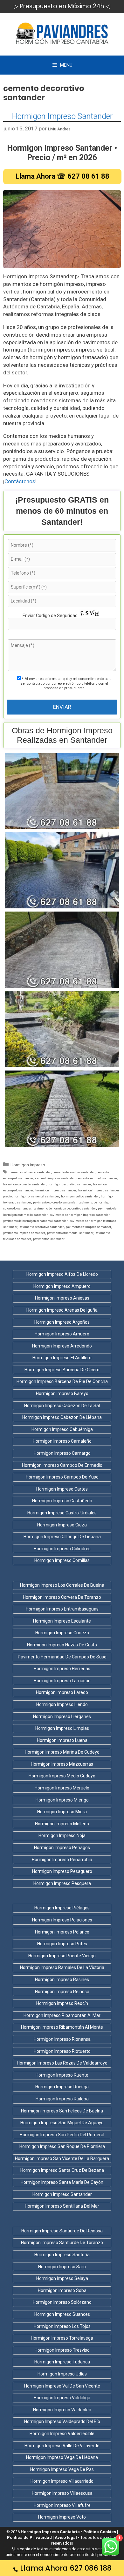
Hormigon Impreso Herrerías (62, 1669)
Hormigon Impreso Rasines (62, 1980)
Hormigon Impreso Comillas (62, 1560)
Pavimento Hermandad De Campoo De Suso (62, 1657)
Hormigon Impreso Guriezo (62, 1633)
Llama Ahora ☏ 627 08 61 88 (62, 176)
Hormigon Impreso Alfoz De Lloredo (62, 1274)
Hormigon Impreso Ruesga (62, 2087)
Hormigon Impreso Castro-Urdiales (62, 1513)
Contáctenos (20, 481)
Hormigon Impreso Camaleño (62, 1441)
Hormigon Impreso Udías (62, 2374)
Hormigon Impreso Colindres (62, 1549)
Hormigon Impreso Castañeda (62, 1501)
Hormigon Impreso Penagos (62, 1848)
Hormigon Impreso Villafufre (62, 2505)
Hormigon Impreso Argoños (62, 1322)
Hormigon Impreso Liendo (62, 1704)
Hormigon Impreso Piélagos (62, 1908)
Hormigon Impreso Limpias (62, 1728)
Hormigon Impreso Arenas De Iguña (62, 1310)
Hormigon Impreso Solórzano (62, 2302)
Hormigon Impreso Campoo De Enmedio (62, 1465)
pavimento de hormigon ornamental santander (35, 1221)
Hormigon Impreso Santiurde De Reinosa (62, 2231)
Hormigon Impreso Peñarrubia (62, 1860)
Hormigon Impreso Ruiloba (62, 2099)
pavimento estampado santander (89, 1227)
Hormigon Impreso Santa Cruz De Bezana (62, 2170)
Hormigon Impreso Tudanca (62, 2362)
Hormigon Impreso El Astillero (62, 1358)
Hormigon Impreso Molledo (62, 1824)
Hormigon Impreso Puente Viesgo (62, 1956)
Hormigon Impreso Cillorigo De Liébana (62, 1537)
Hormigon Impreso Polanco (62, 1932)
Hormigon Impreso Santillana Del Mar (62, 2206)
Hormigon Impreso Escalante (62, 1621)
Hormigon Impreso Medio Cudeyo (62, 1776)
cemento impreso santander (55, 1178)
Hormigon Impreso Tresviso (62, 2350)
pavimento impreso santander (24, 1233)
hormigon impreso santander (56, 1190)
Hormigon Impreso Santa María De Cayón (62, 2182)
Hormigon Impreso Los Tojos (62, 2326)
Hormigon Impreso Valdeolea (62, 2410)
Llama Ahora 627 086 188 (66, 2568)
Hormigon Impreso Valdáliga (62, 2398)
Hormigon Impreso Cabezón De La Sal (62, 1406)
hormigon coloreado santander (24, 1184)
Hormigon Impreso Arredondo (62, 1346)
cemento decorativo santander (74, 1172)
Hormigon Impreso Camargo (62, 1453)
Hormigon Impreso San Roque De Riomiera (62, 2146)
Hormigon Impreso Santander (62, 116)
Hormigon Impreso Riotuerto (62, 2051)
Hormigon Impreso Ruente (62, 2075)
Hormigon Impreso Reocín (62, 2003)
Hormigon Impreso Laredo (62, 1692)
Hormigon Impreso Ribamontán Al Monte (62, 2027)
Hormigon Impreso (28, 1165)
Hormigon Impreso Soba (62, 2290)
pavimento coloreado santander (55, 1202)
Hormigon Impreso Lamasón (62, 1681)
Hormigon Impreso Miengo (62, 1800)
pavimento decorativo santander (42, 1227)
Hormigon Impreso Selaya (62, 2278)
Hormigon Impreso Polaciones (62, 1920)
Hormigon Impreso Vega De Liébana (62, 2457)
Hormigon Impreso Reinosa (62, 1992)
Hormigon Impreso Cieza (62, 1525)
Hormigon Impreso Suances (62, 2314)
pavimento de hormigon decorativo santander (65, 1208)
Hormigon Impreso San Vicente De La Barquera (62, 2158)
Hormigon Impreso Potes (62, 1944)
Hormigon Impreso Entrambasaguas (62, 1609)
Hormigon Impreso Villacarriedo (62, 2481)
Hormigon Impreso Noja (62, 1835)
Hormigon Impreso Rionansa (62, 2039)
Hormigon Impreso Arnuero (62, 1334)
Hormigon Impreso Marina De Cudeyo (62, 1752)
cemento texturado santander (97, 1178)
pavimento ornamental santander (70, 1233)
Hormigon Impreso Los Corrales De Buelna (62, 1585)
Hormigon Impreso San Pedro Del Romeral (62, 2135)
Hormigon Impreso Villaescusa (62, 2493)
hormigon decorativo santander (69, 1184)
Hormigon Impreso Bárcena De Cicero (62, 1370)
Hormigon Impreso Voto (62, 2517)
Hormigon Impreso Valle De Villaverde (62, 2446)
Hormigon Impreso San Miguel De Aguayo (62, 2123)
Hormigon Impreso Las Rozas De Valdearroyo (62, 2063)
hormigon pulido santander (80, 1196)
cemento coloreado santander (30, 1172)
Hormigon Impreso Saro (62, 2267)
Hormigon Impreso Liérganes (62, 1716)
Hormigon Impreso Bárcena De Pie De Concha (62, 1381)
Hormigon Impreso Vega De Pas (62, 2469)
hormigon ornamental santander (36, 1196)
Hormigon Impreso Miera (62, 1812)
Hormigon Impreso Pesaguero (62, 1871)
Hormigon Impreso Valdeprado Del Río (62, 2421)
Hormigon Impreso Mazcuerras (62, 1764)
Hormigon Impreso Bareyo (62, 1393)
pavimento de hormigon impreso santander (80, 1215)
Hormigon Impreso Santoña (62, 2255)
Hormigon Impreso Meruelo (62, 1788)
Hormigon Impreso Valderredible (62, 2434)
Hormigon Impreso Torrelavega (62, 2338)
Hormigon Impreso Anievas (62, 1298)
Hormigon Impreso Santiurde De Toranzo (62, 2243)
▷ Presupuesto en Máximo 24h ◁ (62, 6)
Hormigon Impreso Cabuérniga (62, 1429)
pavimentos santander (49, 1239)
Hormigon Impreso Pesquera (62, 1883)
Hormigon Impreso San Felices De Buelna (62, 2111)
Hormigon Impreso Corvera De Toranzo (62, 1597)
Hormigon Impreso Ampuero (62, 1286)
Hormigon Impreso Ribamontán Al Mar (62, 2015)
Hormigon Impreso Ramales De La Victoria (62, 1967)
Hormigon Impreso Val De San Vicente (62, 2386)
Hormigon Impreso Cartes (62, 1489)
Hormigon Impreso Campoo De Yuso (62, 1477)
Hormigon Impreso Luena (62, 1740)
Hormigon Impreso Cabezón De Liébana (62, 1417)
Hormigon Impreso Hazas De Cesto (62, 1645)
